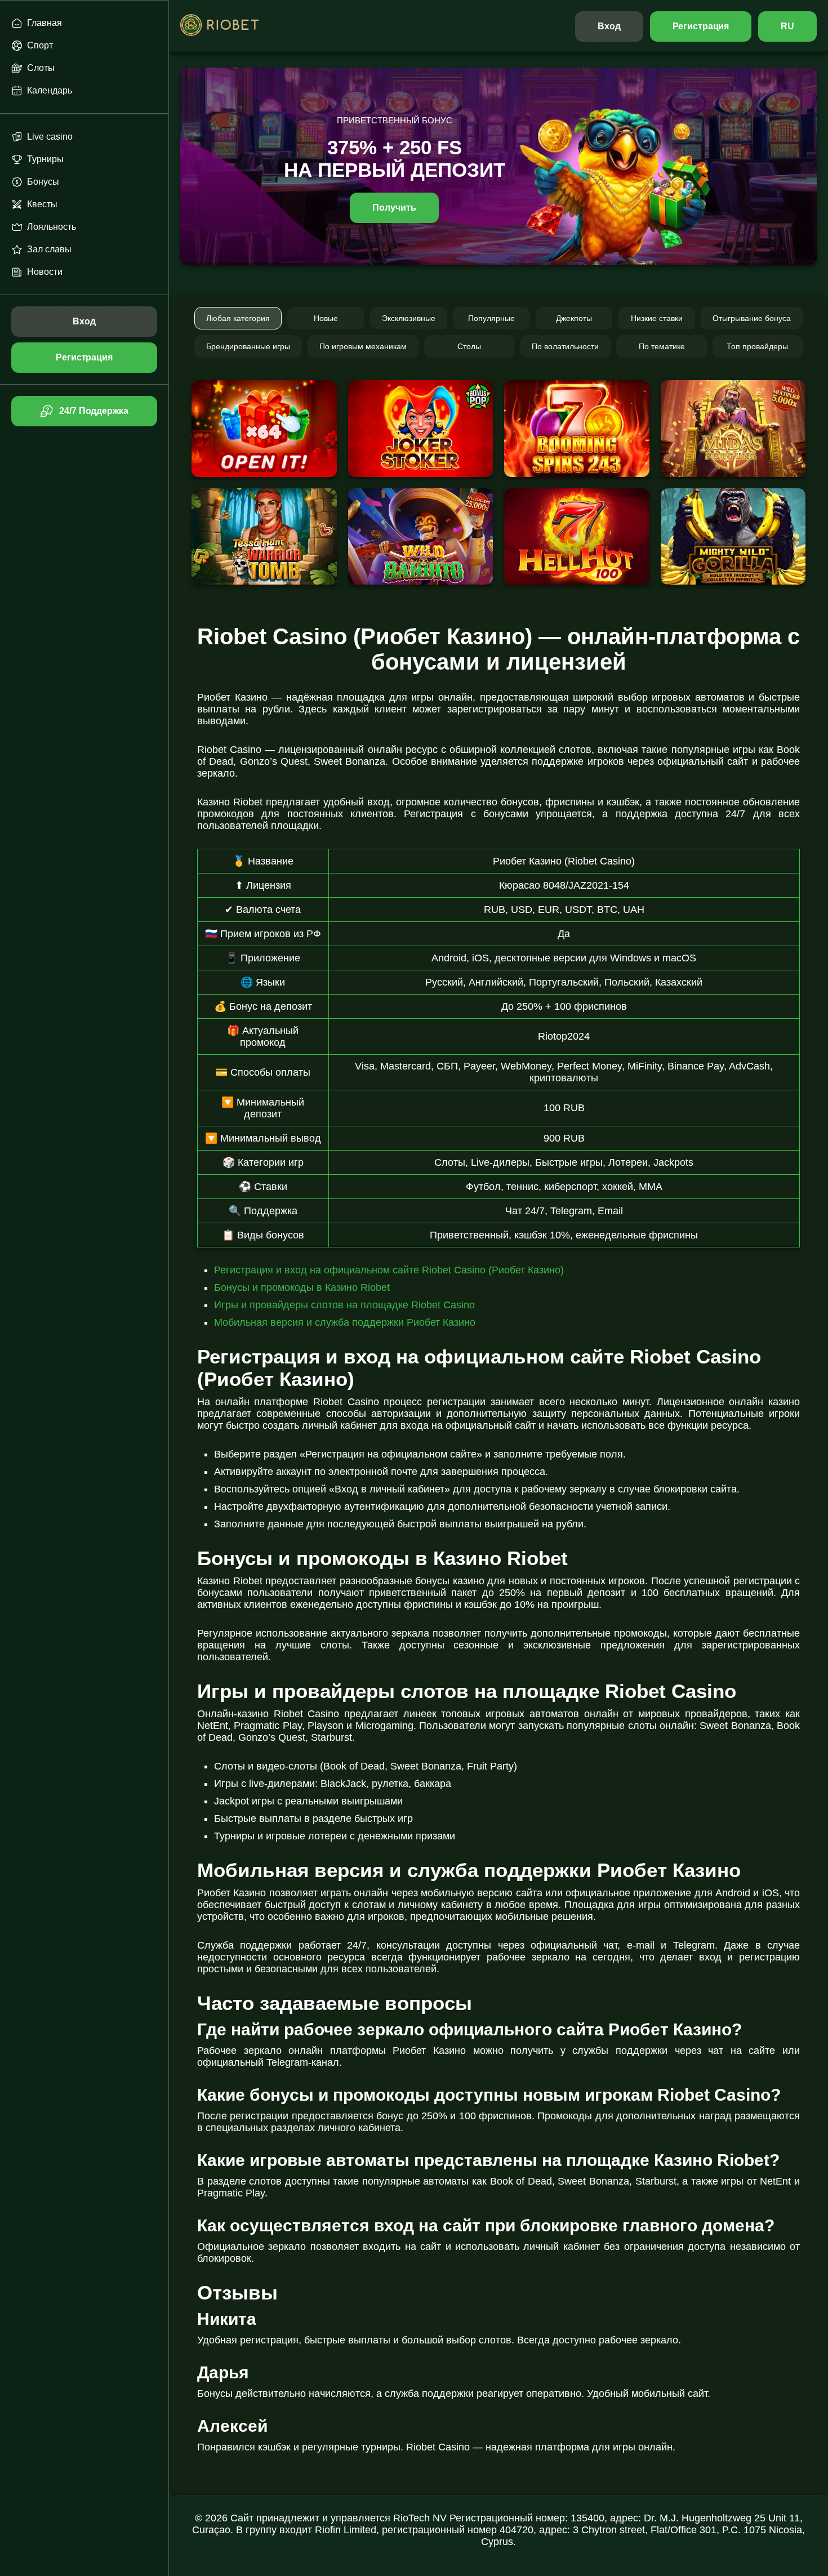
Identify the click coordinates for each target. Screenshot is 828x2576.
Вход (609, 26)
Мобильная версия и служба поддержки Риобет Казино (345, 1322)
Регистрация (701, 26)
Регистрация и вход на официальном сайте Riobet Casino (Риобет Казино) (389, 1270)
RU (787, 26)
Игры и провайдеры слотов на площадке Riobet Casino (344, 1305)
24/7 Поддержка (94, 411)
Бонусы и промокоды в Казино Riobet (302, 1287)
